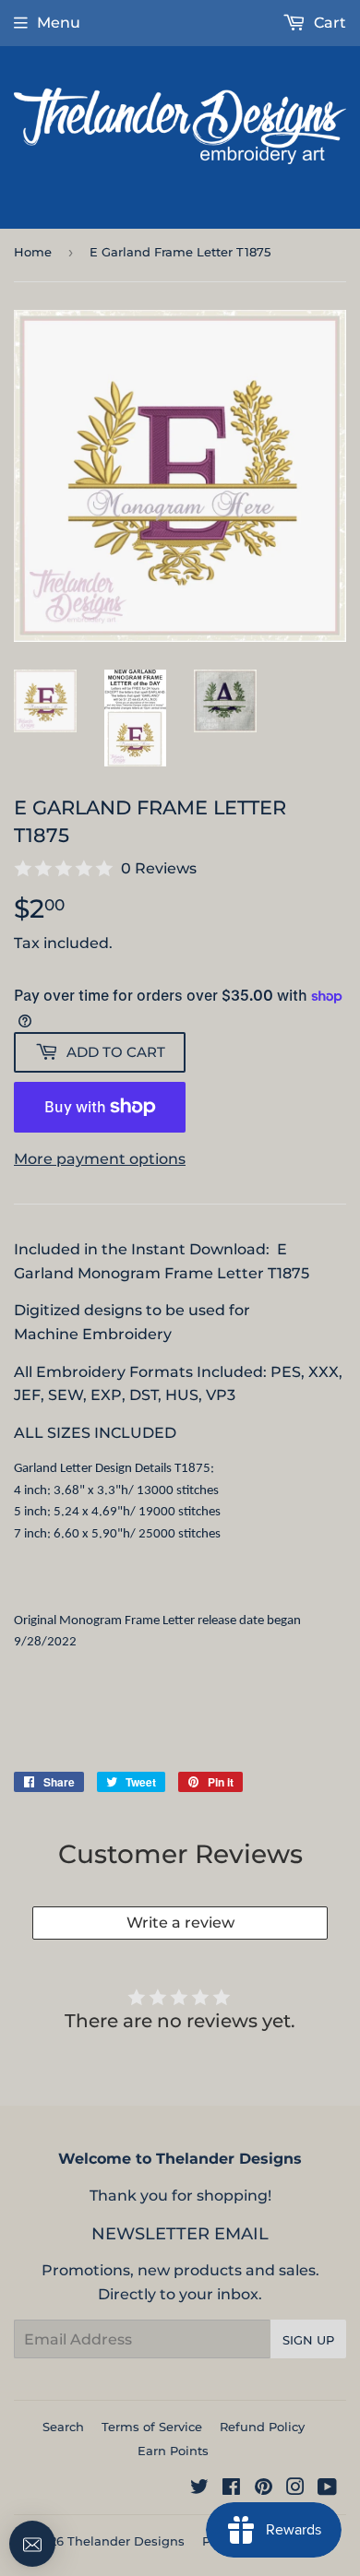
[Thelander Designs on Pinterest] (264, 2489)
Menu (59, 23)
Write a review (180, 1923)
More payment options (100, 1159)
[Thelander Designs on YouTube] (327, 2489)
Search (63, 2427)
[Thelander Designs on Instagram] (295, 2489)
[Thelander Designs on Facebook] (231, 2489)
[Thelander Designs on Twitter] (199, 2489)
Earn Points (173, 2451)
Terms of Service (152, 2427)
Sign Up (308, 2340)
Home (33, 252)
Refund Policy (262, 2427)
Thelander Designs (126, 2541)
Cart (328, 23)
